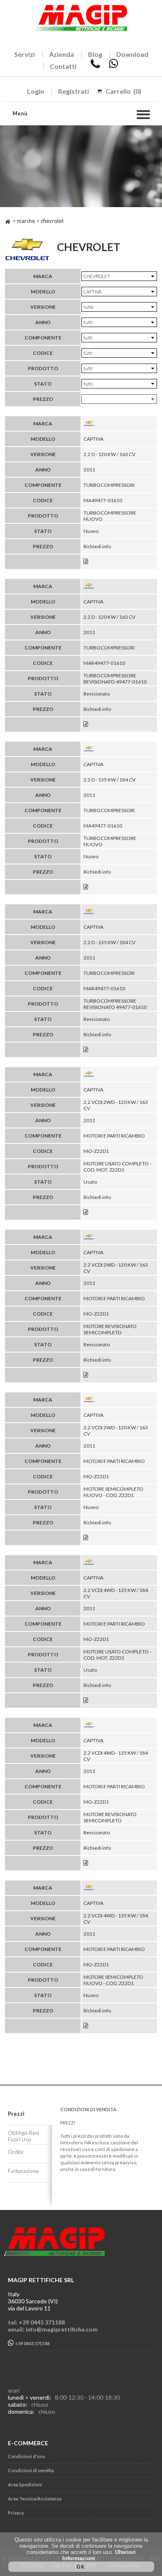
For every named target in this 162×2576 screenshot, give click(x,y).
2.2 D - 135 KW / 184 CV (109, 780)
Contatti (63, 66)
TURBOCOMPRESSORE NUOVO (110, 516)
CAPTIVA (93, 439)
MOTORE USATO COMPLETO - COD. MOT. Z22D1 (117, 1167)
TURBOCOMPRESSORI (109, 485)
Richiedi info (97, 546)
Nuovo (91, 531)
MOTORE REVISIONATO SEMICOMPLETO (110, 1329)
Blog (95, 54)
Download (132, 54)
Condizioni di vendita (31, 2470)
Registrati (74, 91)
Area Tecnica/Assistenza (35, 2499)
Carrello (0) (123, 91)
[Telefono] (95, 66)
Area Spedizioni (25, 2484)
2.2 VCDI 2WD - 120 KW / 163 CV (116, 1105)
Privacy (16, 2513)
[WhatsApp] (113, 66)
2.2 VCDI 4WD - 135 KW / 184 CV (116, 1593)
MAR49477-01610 (104, 663)
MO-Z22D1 (96, 1151)
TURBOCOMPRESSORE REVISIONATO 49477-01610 (115, 679)
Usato (90, 1182)
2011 (89, 470)
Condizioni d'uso (27, 2456)
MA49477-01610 (103, 500)
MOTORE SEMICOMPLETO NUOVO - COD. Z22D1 (113, 1492)
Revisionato (97, 694)
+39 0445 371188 (32, 2344)
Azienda (61, 54)
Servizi (25, 54)
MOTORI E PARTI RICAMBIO (114, 1136)
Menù (20, 113)
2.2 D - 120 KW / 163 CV (109, 454)
